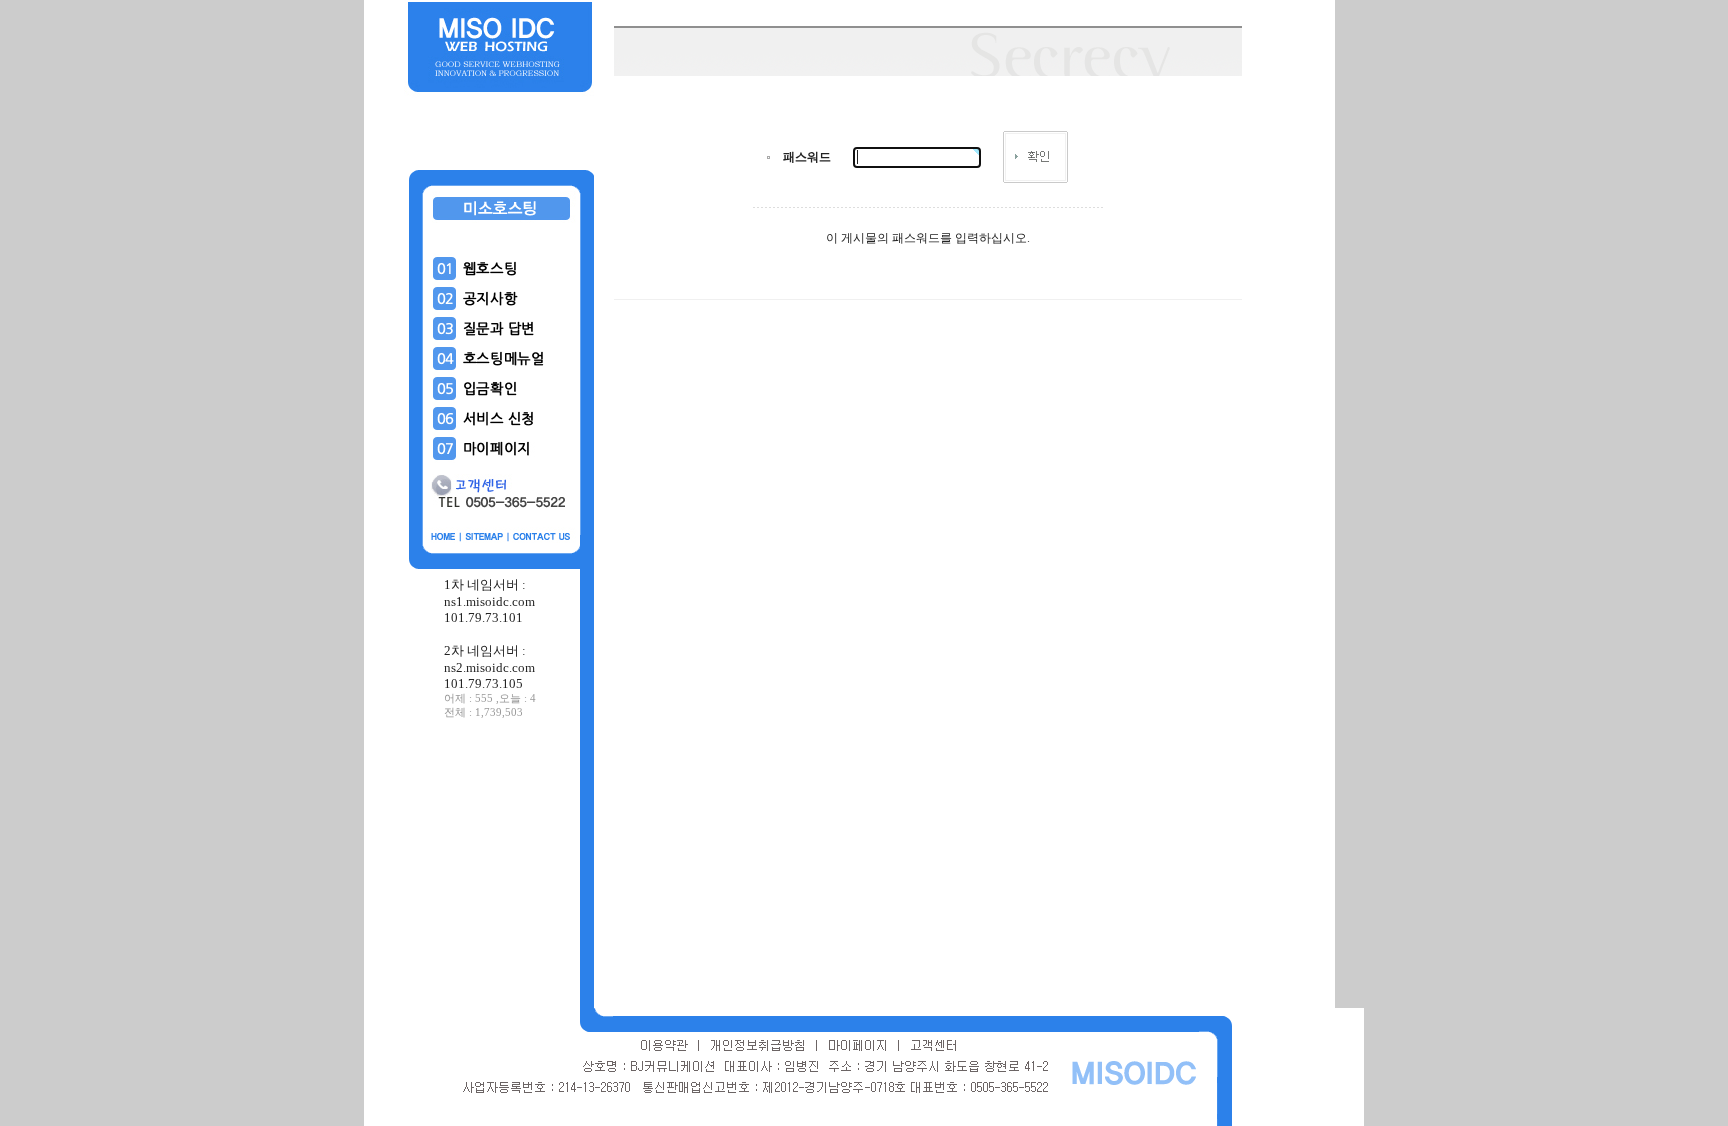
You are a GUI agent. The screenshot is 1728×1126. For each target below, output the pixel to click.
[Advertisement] (502, 869)
